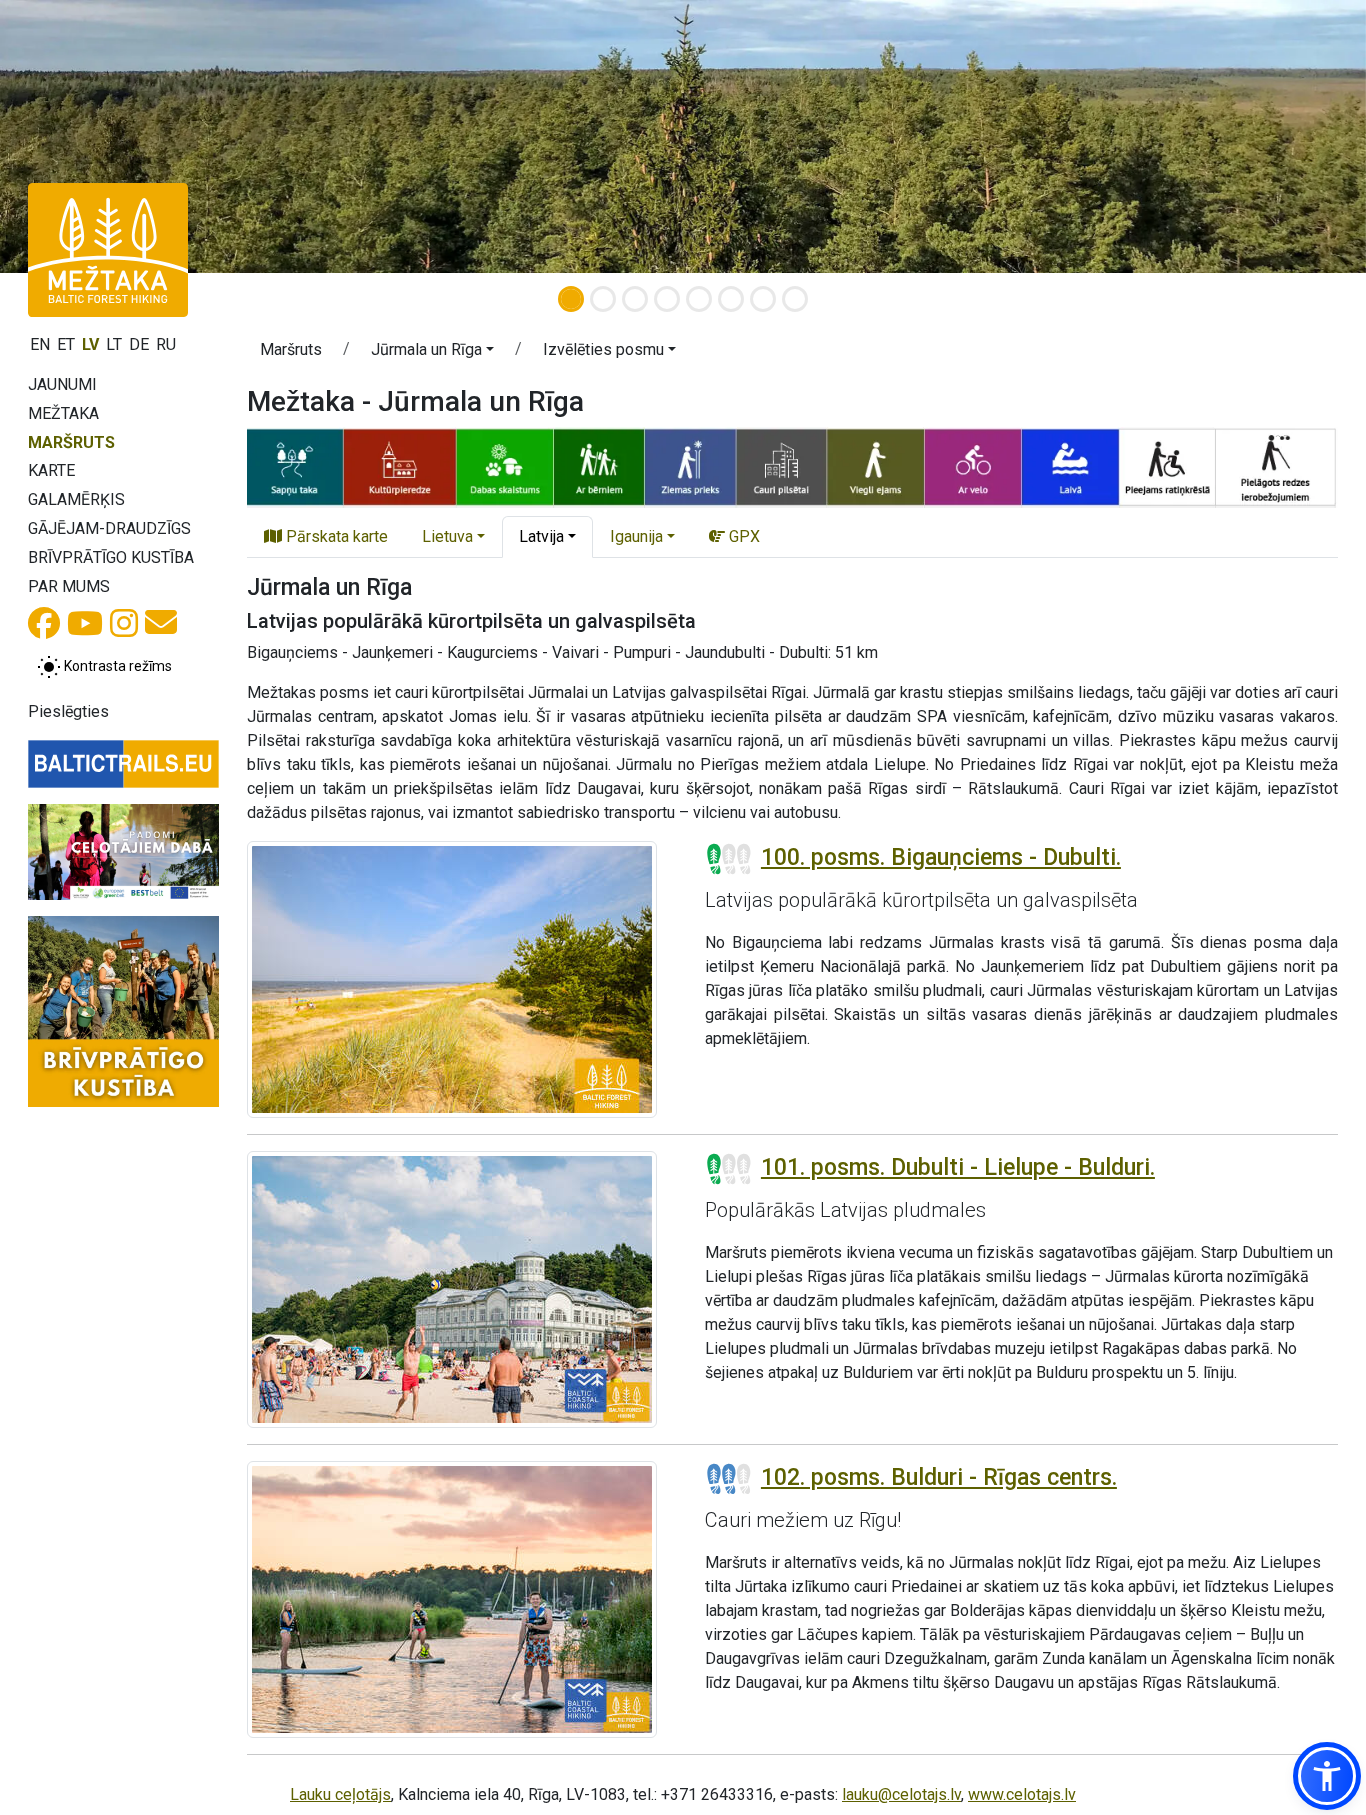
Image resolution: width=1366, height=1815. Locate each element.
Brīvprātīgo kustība (111, 557)
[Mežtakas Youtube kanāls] (85, 629)
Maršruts (71, 442)
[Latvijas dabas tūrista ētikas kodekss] (123, 852)
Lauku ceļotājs (340, 1794)
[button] (432, 353)
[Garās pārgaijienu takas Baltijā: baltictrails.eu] (123, 764)
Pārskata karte (335, 536)
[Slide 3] (635, 299)
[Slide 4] (667, 299)
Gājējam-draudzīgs (109, 528)
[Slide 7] (763, 299)
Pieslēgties (68, 711)
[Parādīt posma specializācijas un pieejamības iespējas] (792, 466)
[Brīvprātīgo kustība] (123, 1011)
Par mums (69, 586)
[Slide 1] (571, 299)
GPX (742, 536)
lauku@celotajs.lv (901, 1794)
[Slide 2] (603, 299)
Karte (51, 470)
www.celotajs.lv (1022, 1794)
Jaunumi (62, 384)
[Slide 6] (731, 299)
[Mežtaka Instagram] (124, 629)
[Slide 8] (795, 299)
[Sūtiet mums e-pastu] (161, 628)
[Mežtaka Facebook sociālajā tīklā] (44, 629)
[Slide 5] (699, 299)
